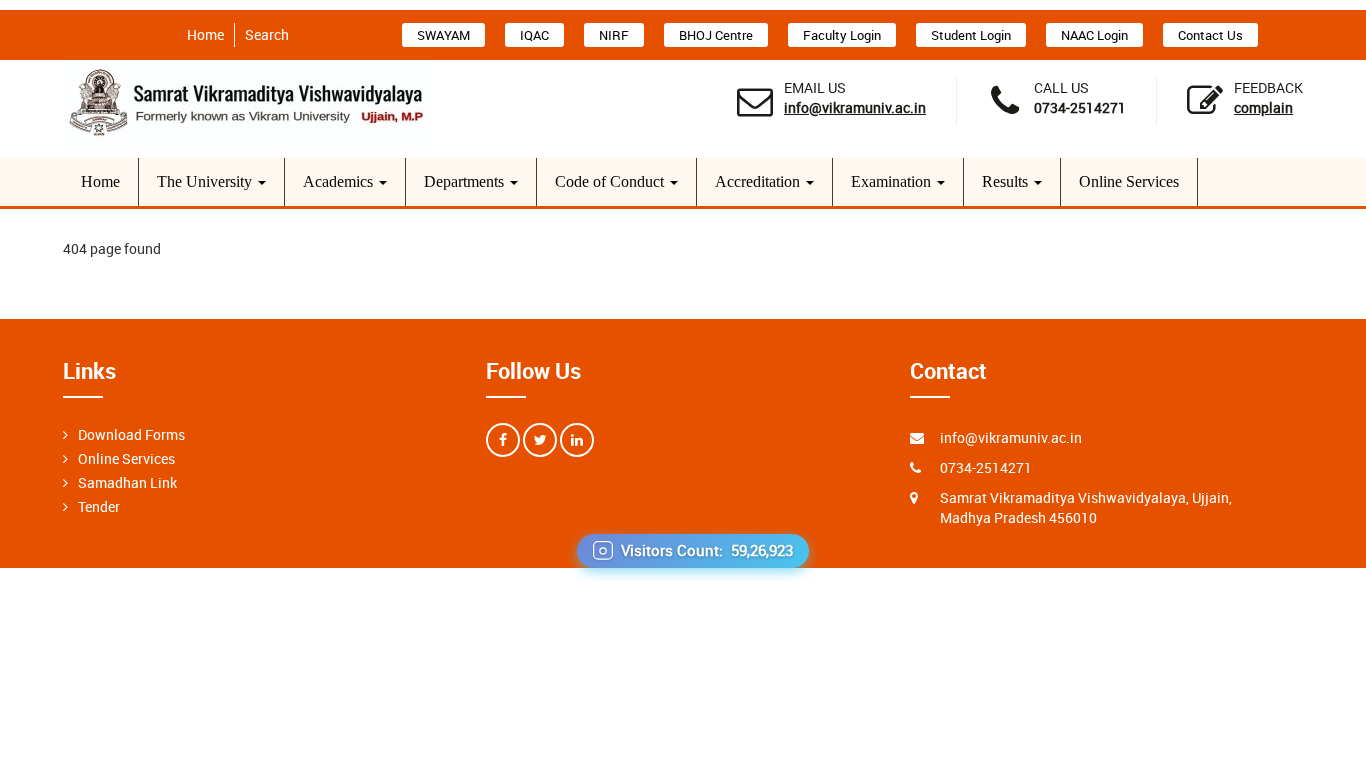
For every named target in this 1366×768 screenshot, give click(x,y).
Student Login (971, 35)
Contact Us (1210, 35)
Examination (893, 181)
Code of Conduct (611, 181)
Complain (1263, 107)
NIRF (614, 35)
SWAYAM (443, 35)
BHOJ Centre (716, 35)
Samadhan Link (127, 482)
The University (206, 181)
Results (1007, 181)
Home (205, 34)
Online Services (1129, 181)
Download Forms (131, 434)
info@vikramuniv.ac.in (855, 107)
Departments (466, 181)
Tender (99, 506)
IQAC (534, 35)
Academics (340, 181)
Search (267, 34)
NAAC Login (1094, 35)
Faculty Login (842, 35)
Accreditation (759, 181)
